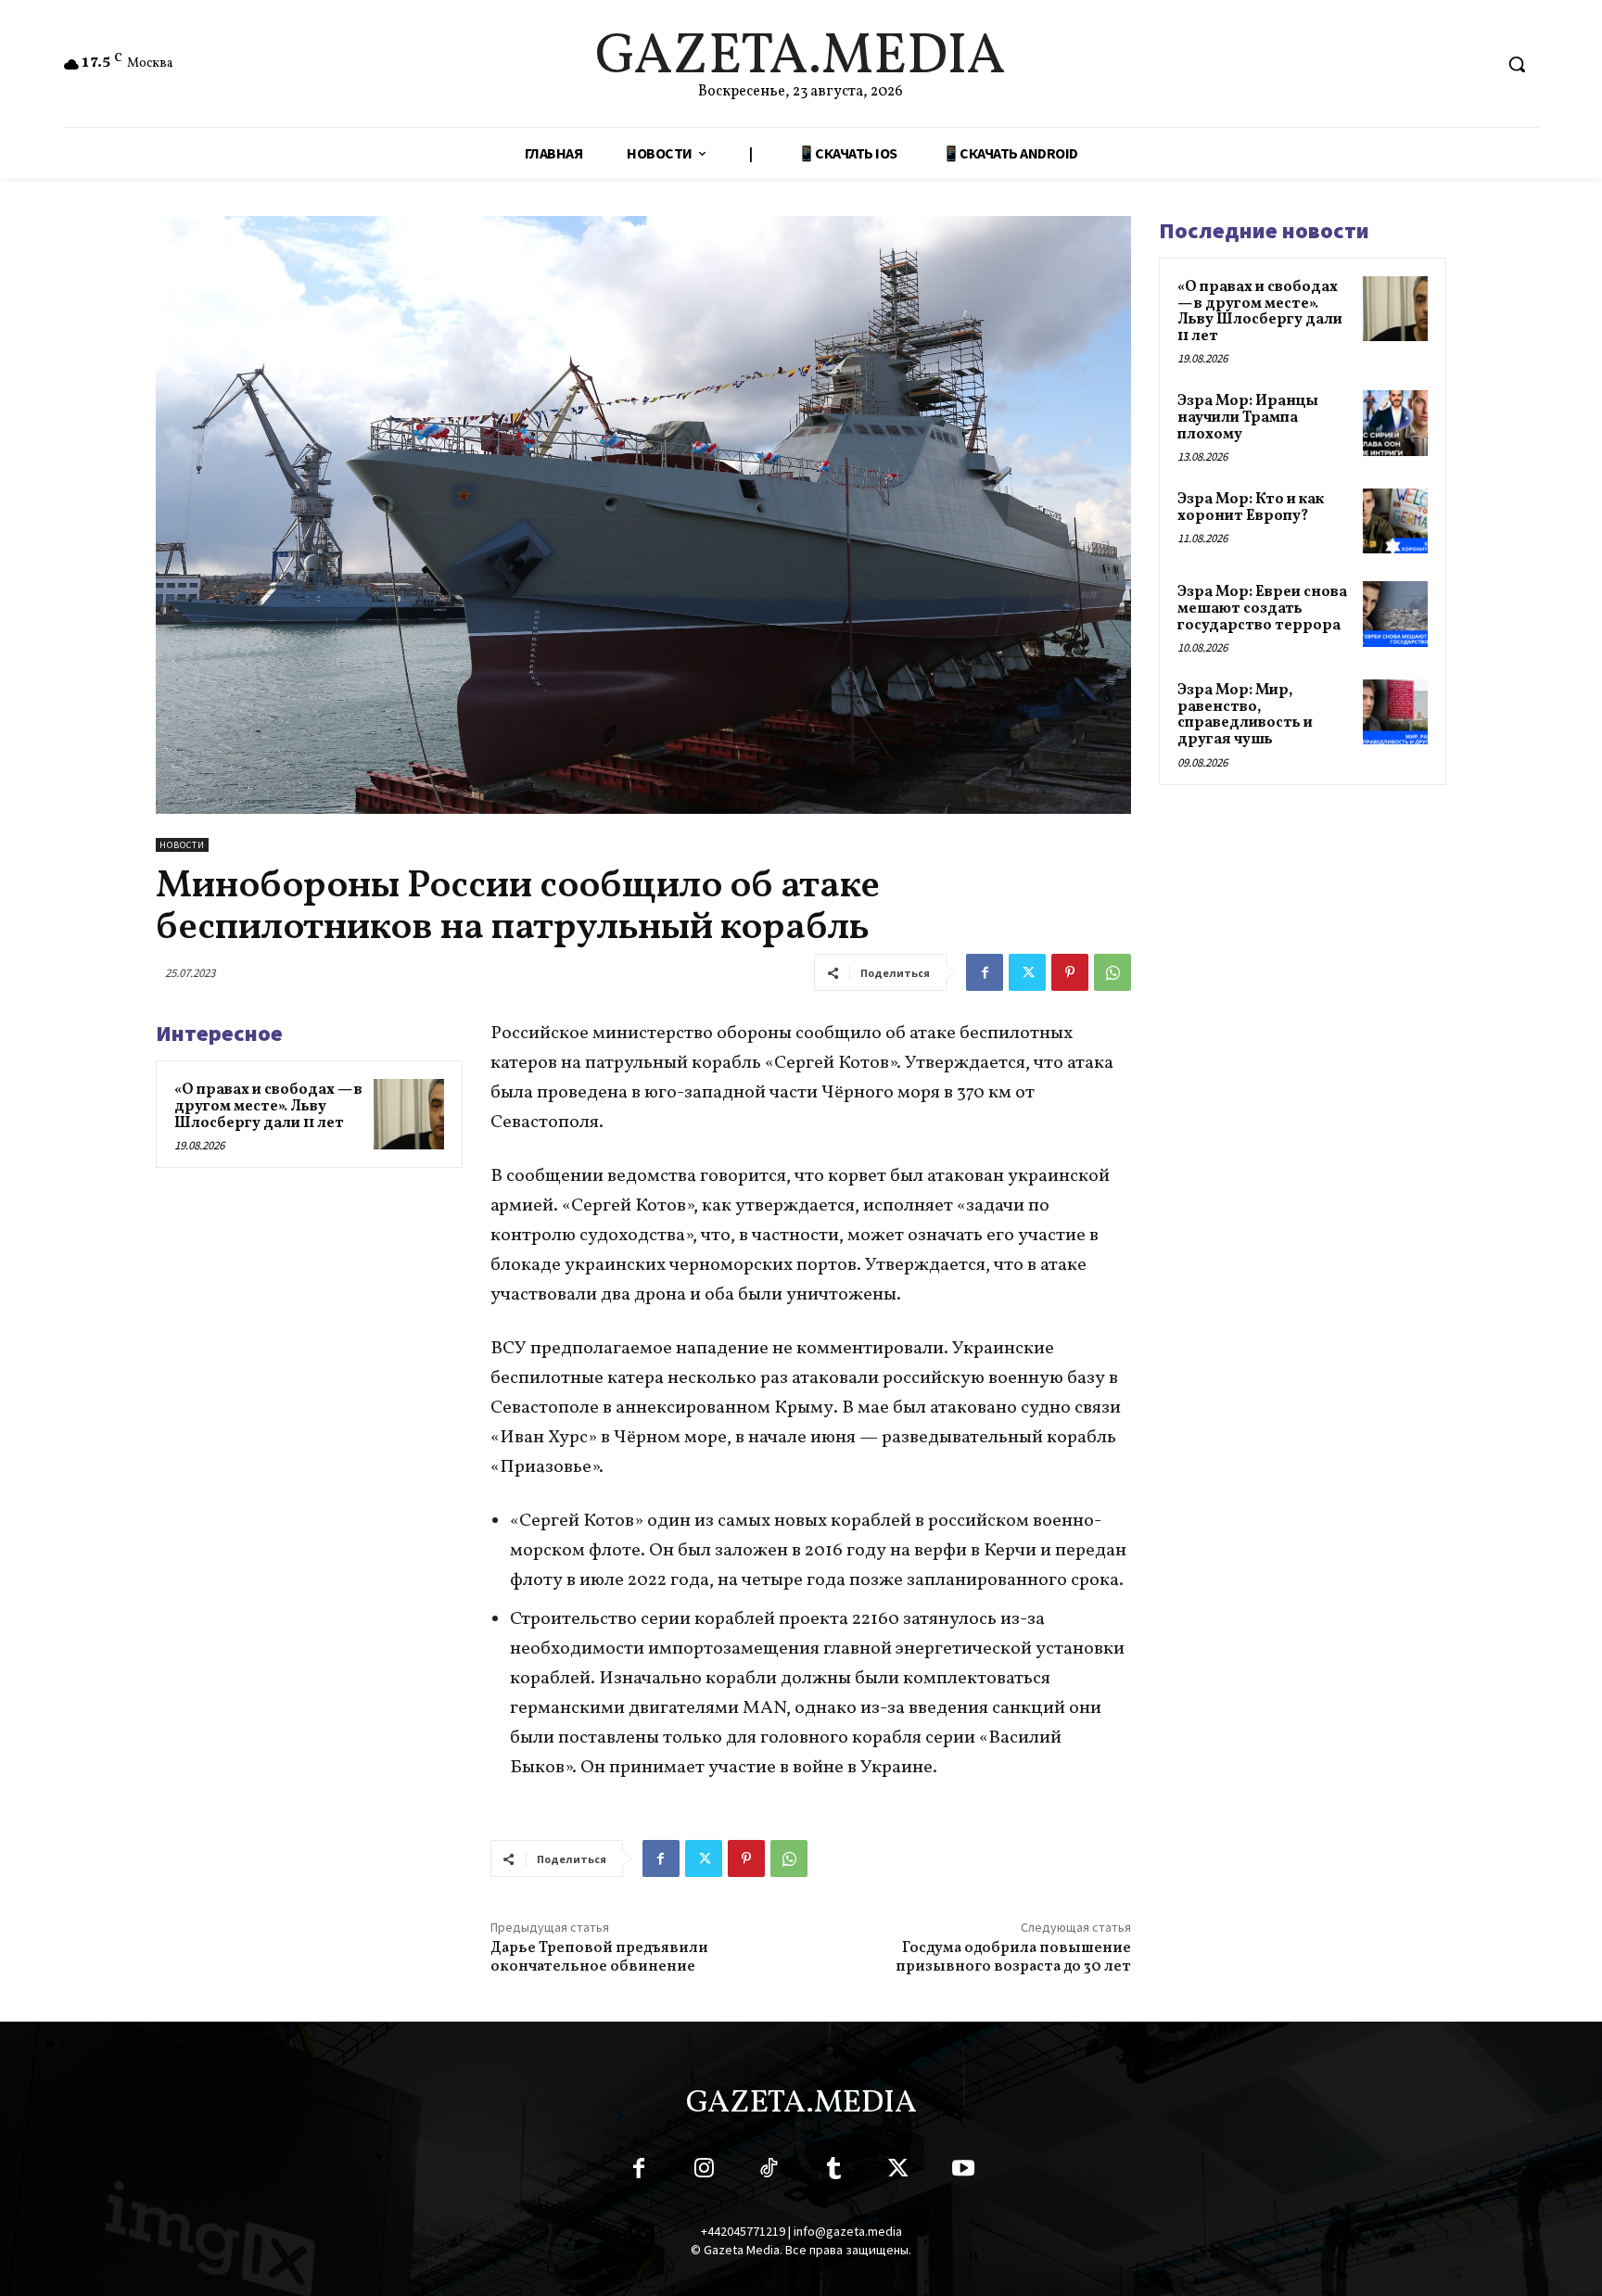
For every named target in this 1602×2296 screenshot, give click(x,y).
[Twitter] (1027, 972)
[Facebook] (985, 972)
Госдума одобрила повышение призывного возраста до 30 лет (1013, 1957)
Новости (182, 845)
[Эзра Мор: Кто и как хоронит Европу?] (1395, 521)
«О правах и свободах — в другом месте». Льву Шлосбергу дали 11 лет (268, 1106)
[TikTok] (769, 2172)
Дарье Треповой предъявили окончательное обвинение (599, 1957)
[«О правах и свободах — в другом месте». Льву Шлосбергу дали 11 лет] (409, 1114)
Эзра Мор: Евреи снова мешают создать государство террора (1262, 609)
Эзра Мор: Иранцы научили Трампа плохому (1248, 418)
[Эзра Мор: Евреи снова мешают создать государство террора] (1395, 614)
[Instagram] (704, 2172)
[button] (1517, 64)
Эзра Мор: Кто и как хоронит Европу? (1251, 508)
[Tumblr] (833, 2172)
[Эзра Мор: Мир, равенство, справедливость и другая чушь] (1395, 712)
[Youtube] (963, 2172)
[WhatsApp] (1112, 972)
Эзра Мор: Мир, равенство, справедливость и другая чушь (1245, 715)
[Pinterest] (1070, 972)
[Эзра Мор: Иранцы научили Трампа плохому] (1395, 423)
